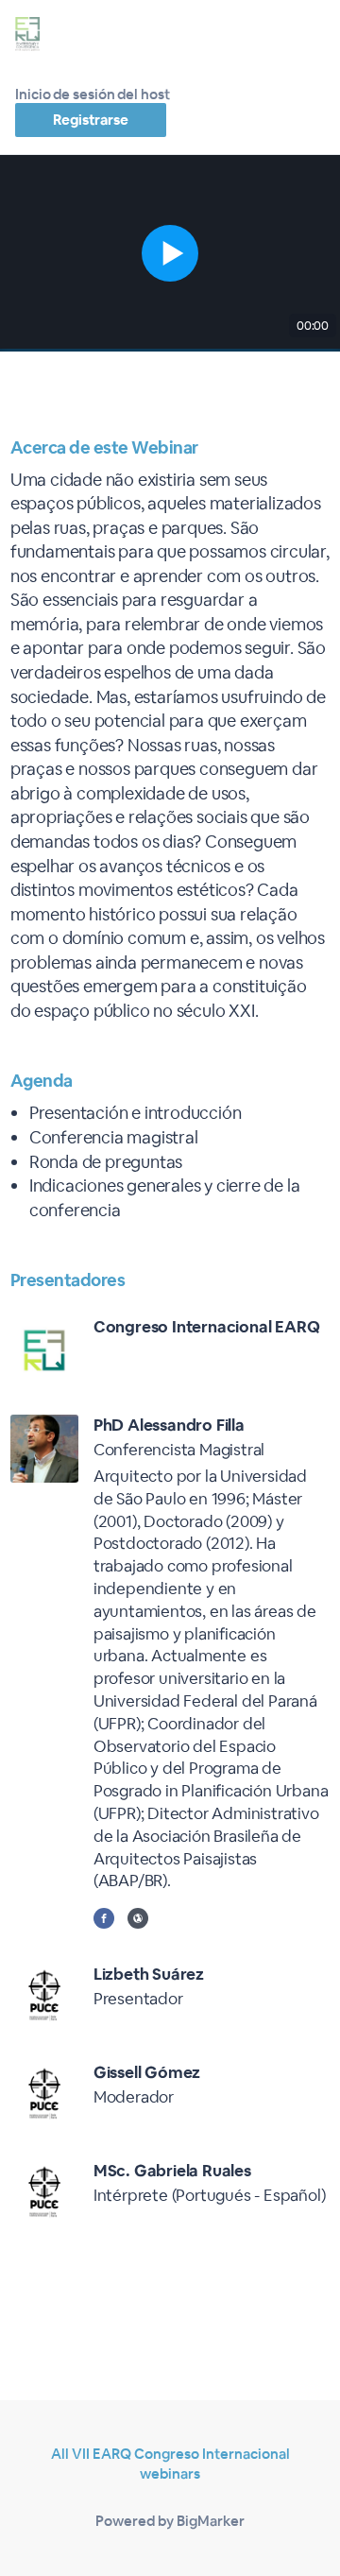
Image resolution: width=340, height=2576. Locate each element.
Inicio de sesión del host (93, 94)
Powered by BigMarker (170, 2521)
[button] (170, 253)
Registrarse (91, 120)
